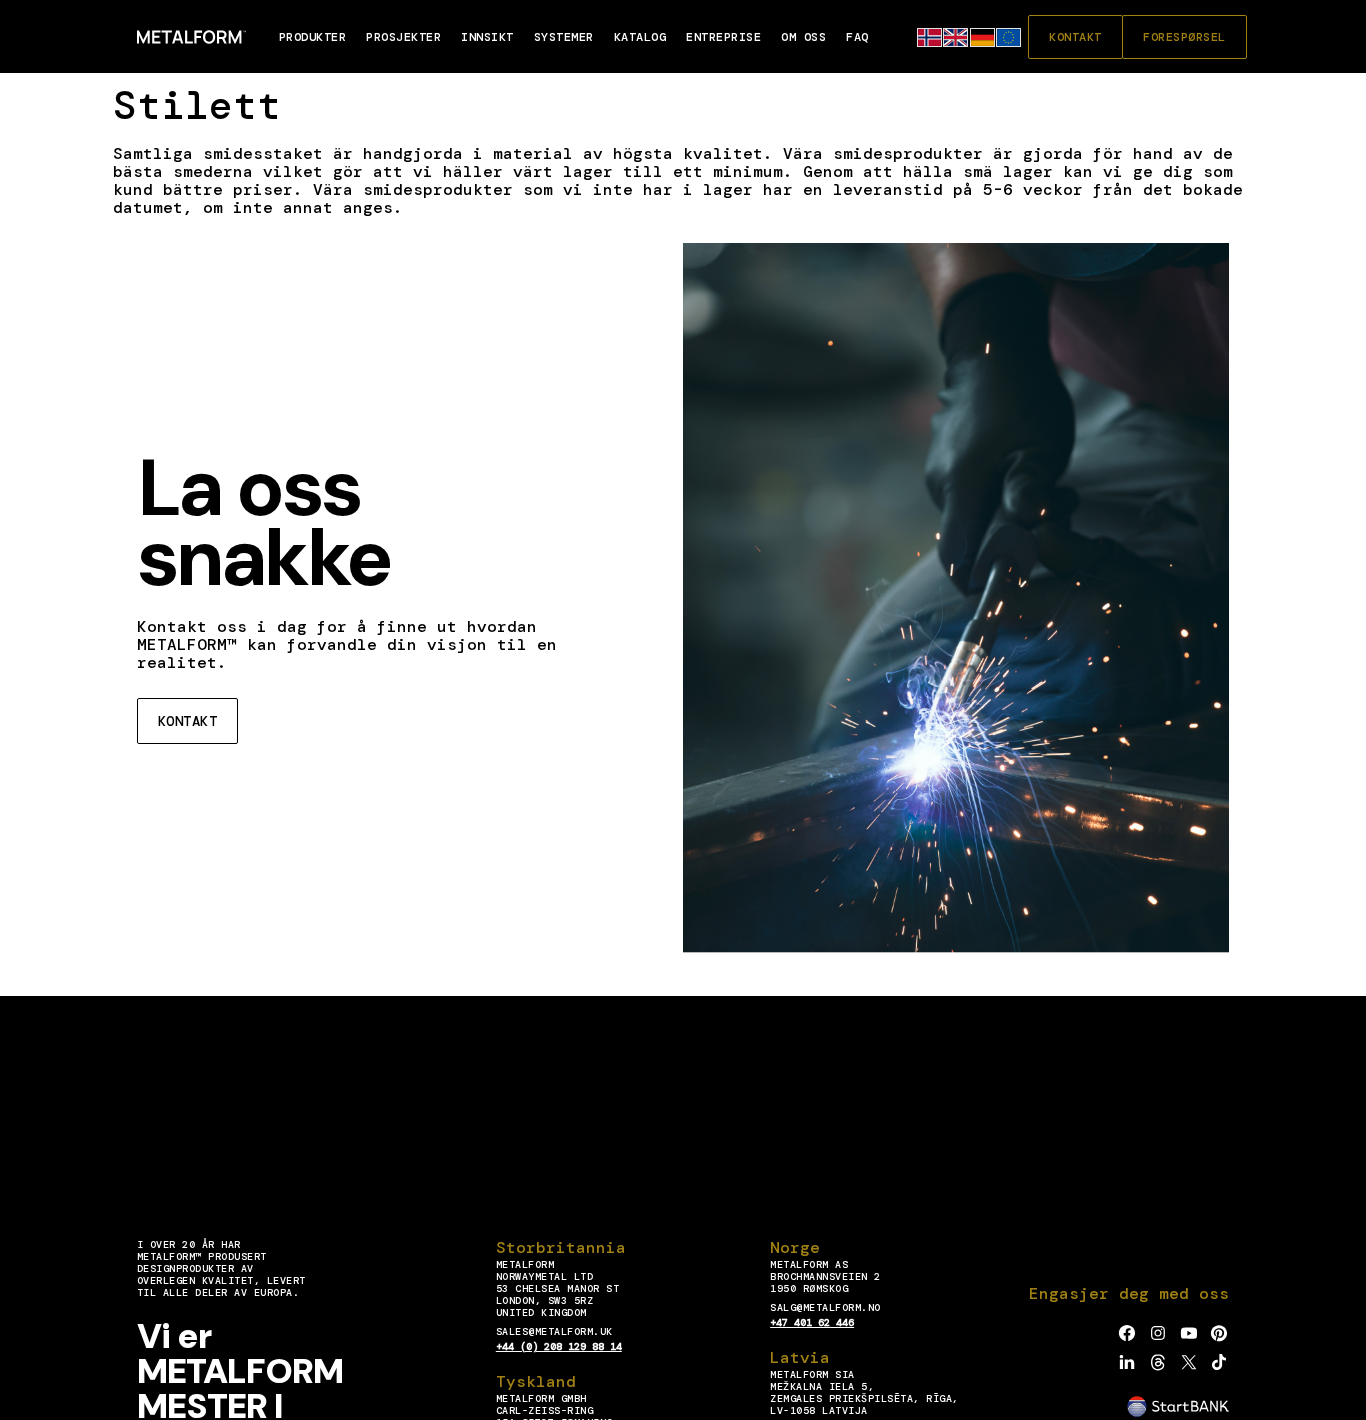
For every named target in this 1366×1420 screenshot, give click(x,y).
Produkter (313, 37)
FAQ (857, 37)
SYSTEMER (564, 37)
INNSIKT (487, 37)
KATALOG (640, 37)
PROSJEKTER (403, 37)
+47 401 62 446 (812, 1322)
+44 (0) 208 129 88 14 (559, 1346)
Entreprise (723, 37)
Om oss (803, 37)
